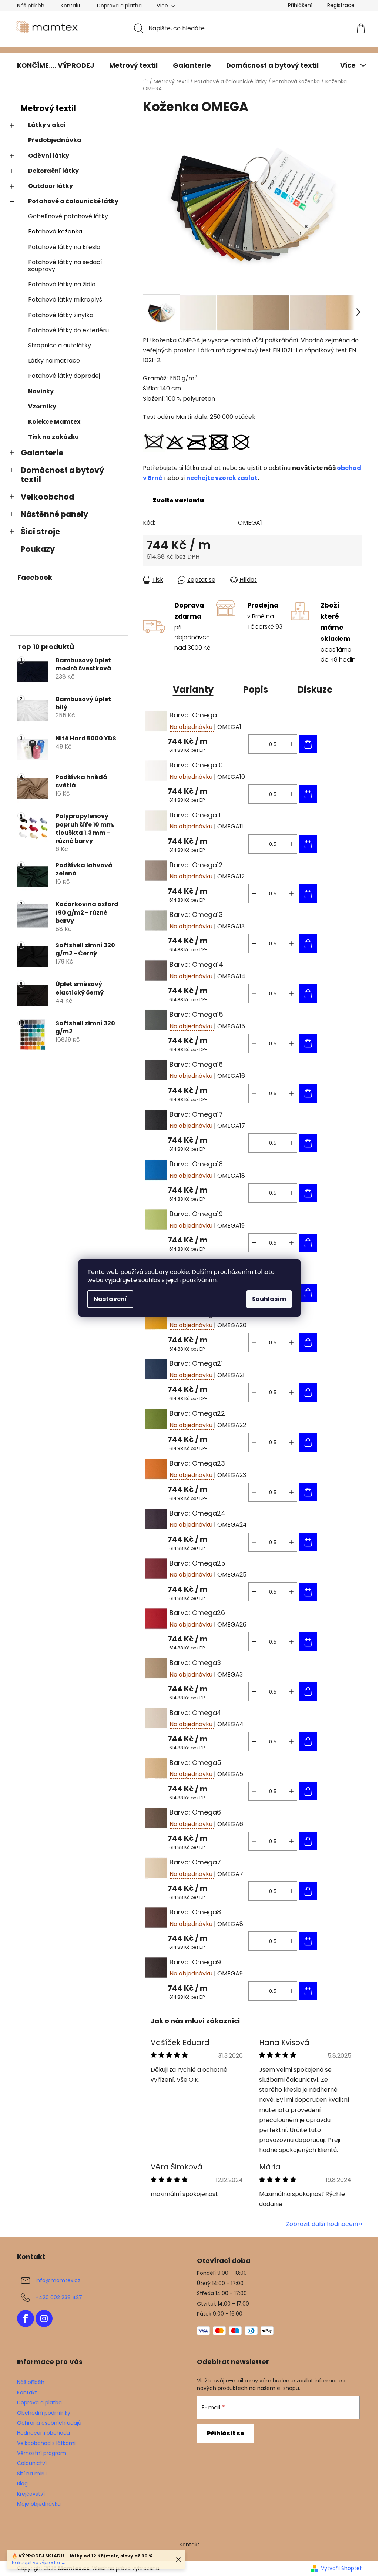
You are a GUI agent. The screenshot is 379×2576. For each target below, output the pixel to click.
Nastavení (110, 1299)
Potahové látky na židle (62, 284)
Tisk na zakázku (53, 437)
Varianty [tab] (193, 690)
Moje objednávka (39, 2504)
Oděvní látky (49, 156)
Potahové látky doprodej (64, 376)
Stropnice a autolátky (60, 345)
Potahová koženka (55, 231)
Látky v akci (47, 125)
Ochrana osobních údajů (49, 2423)
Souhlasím (269, 1299)
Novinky (41, 391)
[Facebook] (26, 2318)
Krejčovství (31, 2494)
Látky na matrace (54, 361)
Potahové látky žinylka (61, 315)
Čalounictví (32, 2463)
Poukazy (38, 549)
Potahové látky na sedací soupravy (65, 266)
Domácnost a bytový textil (62, 475)
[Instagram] (44, 2318)
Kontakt (71, 6)
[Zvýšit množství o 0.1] (291, 744)
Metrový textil (48, 108)
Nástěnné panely (54, 514)
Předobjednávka (55, 140)
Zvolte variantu (178, 500)
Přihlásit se (226, 2433)
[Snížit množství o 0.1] (254, 744)
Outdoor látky (51, 186)
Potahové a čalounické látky (73, 201)
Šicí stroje (40, 532)
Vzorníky (42, 406)
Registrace (341, 5)
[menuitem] (56, 65)
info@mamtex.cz (58, 2280)
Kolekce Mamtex (54, 422)
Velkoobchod (47, 497)
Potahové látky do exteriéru (68, 330)
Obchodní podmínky (44, 2413)
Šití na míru (32, 2474)
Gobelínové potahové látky (68, 216)
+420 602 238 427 (59, 2297)
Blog (22, 2483)
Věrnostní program (41, 2453)
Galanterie (42, 453)
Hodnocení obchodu (43, 2433)
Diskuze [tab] (315, 690)
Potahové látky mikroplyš (65, 300)
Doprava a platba (119, 6)
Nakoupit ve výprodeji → (39, 2562)
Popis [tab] (256, 690)
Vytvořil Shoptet (341, 2568)
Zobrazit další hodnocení (322, 2224)
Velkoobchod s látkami (46, 2443)
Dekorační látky (53, 171)
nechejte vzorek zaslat (222, 478)
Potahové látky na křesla (64, 247)
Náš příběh (31, 6)
